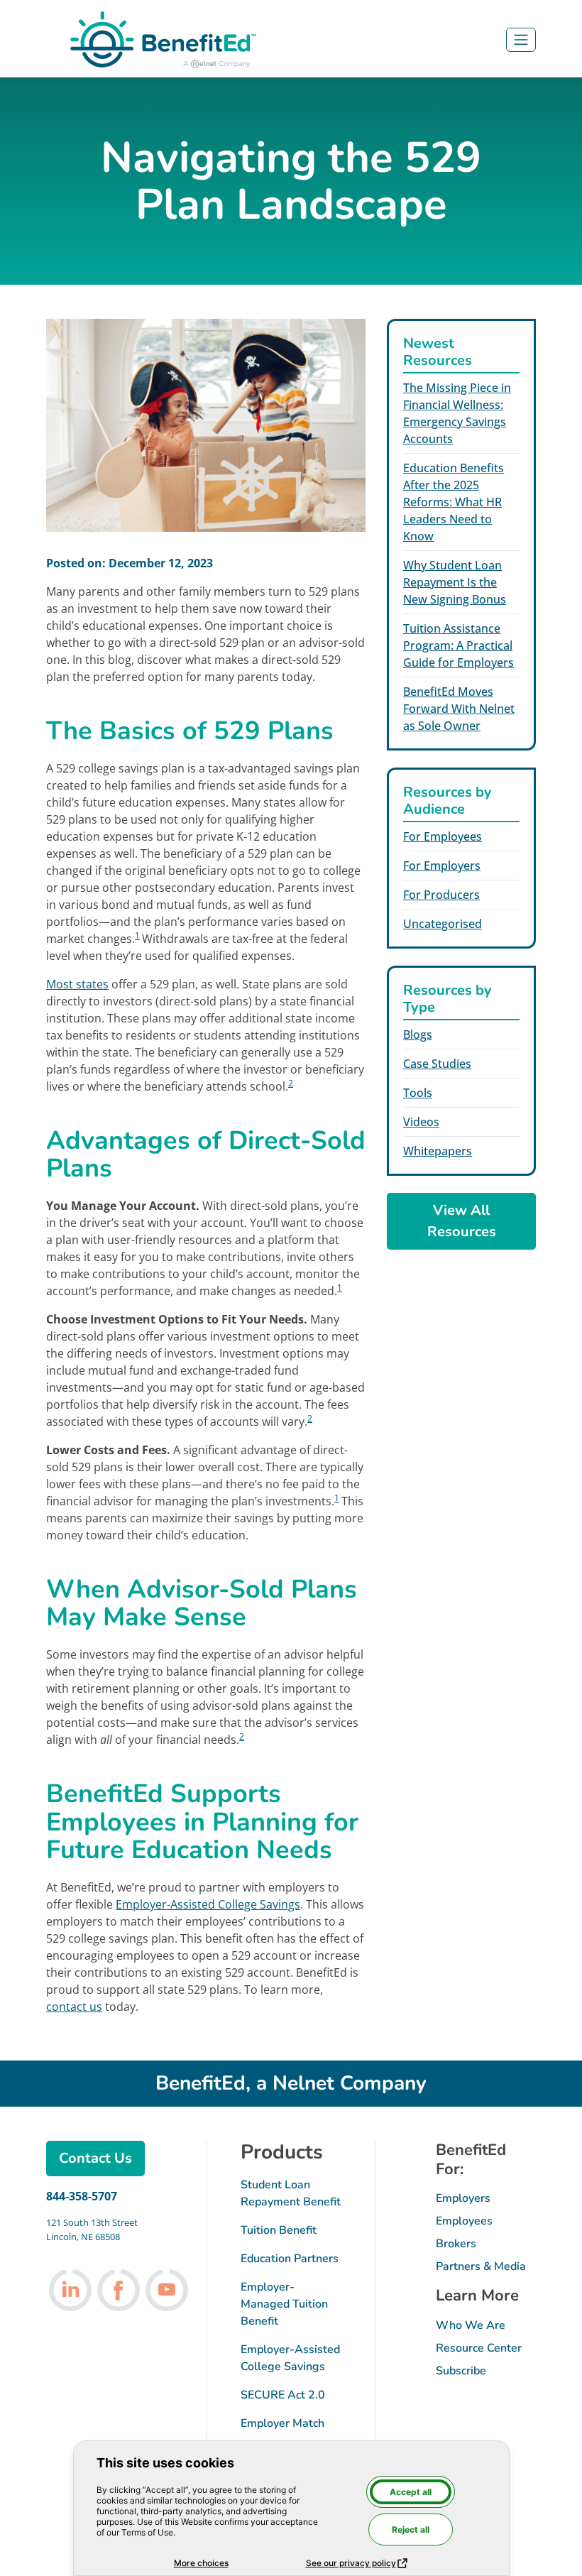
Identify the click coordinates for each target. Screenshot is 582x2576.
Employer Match (282, 2423)
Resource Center (479, 2348)
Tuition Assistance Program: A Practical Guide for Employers (459, 645)
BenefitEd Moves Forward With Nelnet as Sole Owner (459, 709)
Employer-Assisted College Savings (208, 1904)
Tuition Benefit (279, 2230)
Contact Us (95, 2158)
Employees (464, 2221)
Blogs (418, 1035)
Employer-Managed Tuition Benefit (284, 2304)
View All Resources (462, 1221)
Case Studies (437, 1064)
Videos (421, 1122)
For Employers (442, 866)
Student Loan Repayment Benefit (291, 2193)
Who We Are (471, 2325)
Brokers (456, 2244)
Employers (463, 2198)
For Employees (443, 836)
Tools (418, 1093)
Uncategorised (443, 924)
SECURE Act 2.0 (283, 2395)
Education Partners (290, 2259)
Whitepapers (438, 1151)
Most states (77, 984)
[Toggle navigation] (521, 40)
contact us (74, 2007)
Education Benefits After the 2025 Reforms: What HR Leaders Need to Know (454, 502)
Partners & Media (481, 2266)
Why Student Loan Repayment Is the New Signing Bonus (455, 582)
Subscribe (461, 2371)
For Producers (441, 895)
